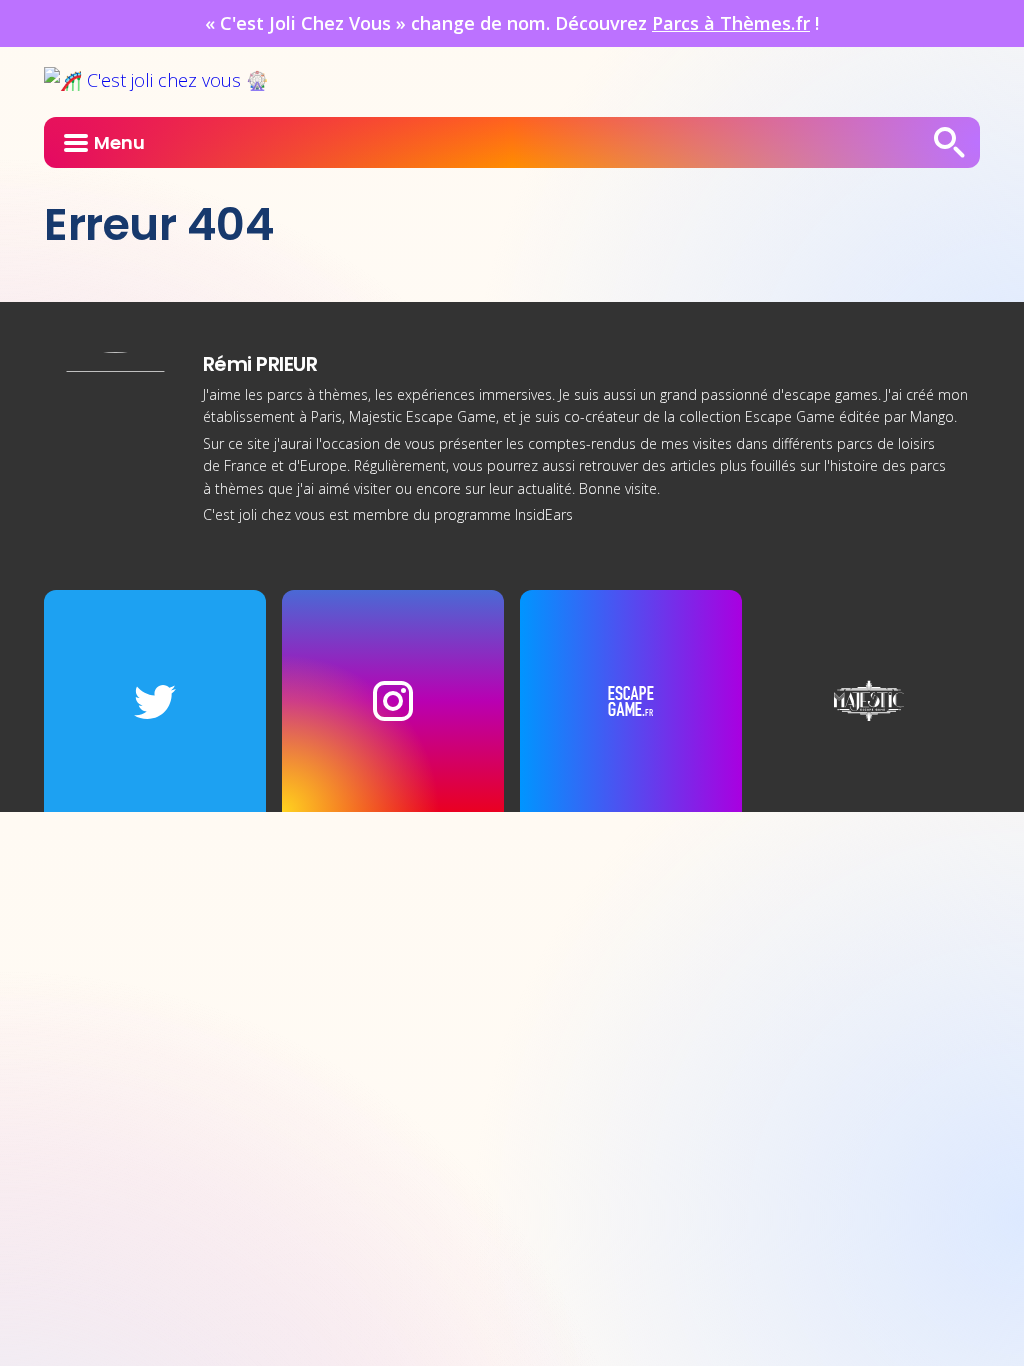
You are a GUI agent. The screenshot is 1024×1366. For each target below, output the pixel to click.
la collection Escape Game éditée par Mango (809, 416)
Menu (119, 142)
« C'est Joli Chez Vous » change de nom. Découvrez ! (512, 23)
